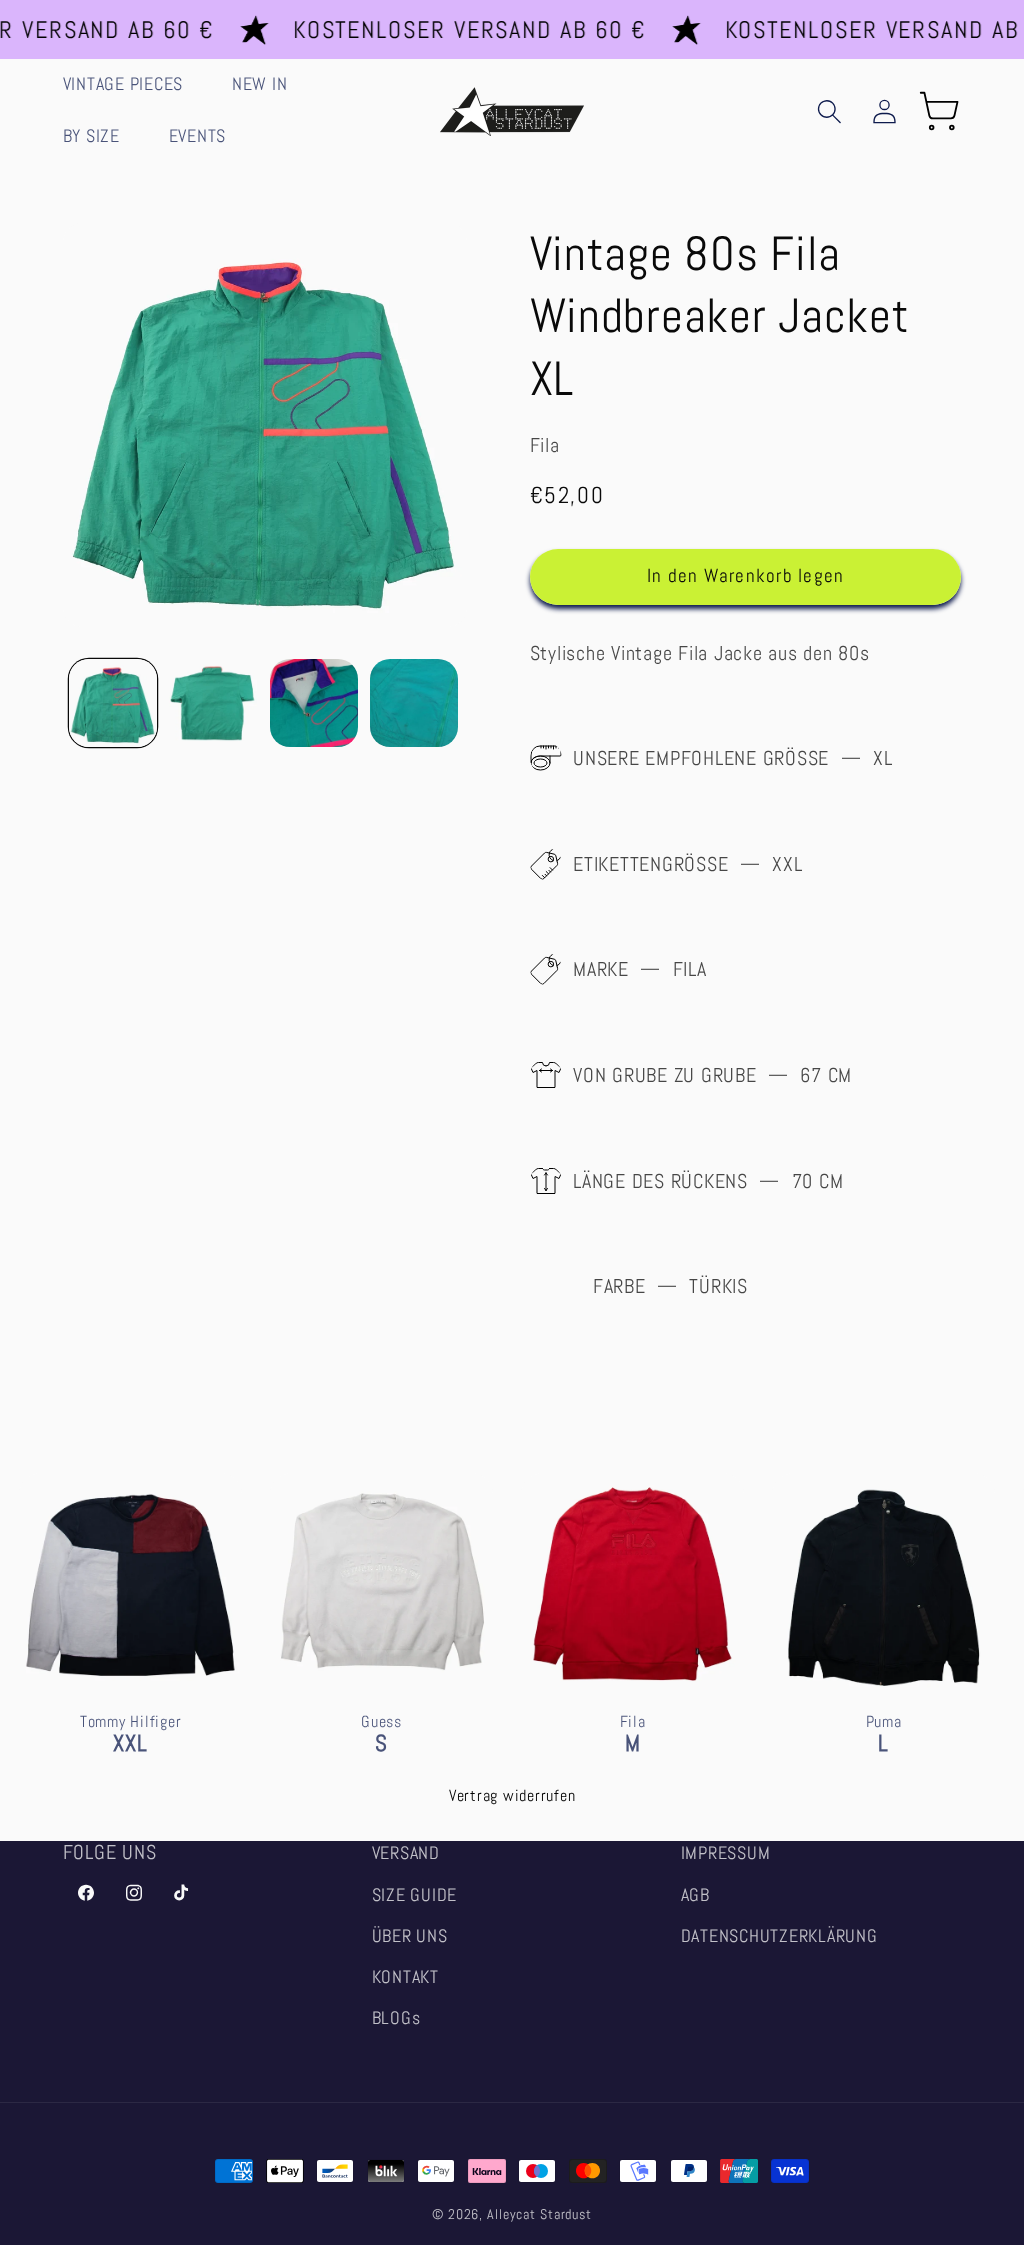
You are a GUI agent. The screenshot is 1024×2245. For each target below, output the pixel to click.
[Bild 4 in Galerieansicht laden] (414, 703)
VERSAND (406, 1853)
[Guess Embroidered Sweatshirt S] (381, 1654)
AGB (695, 1895)
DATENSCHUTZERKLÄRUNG (779, 1936)
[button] (132, 85)
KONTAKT (405, 1977)
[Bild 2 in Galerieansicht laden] (213, 703)
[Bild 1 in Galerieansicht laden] (113, 703)
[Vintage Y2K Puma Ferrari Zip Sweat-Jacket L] (883, 1654)
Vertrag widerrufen (512, 1795)
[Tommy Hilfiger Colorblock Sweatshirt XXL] (130, 1654)
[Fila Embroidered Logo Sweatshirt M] (632, 1654)
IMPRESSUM (726, 1853)
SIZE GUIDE (415, 1895)
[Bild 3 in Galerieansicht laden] (314, 703)
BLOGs (396, 2018)
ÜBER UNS (410, 1936)
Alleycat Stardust (539, 2214)
